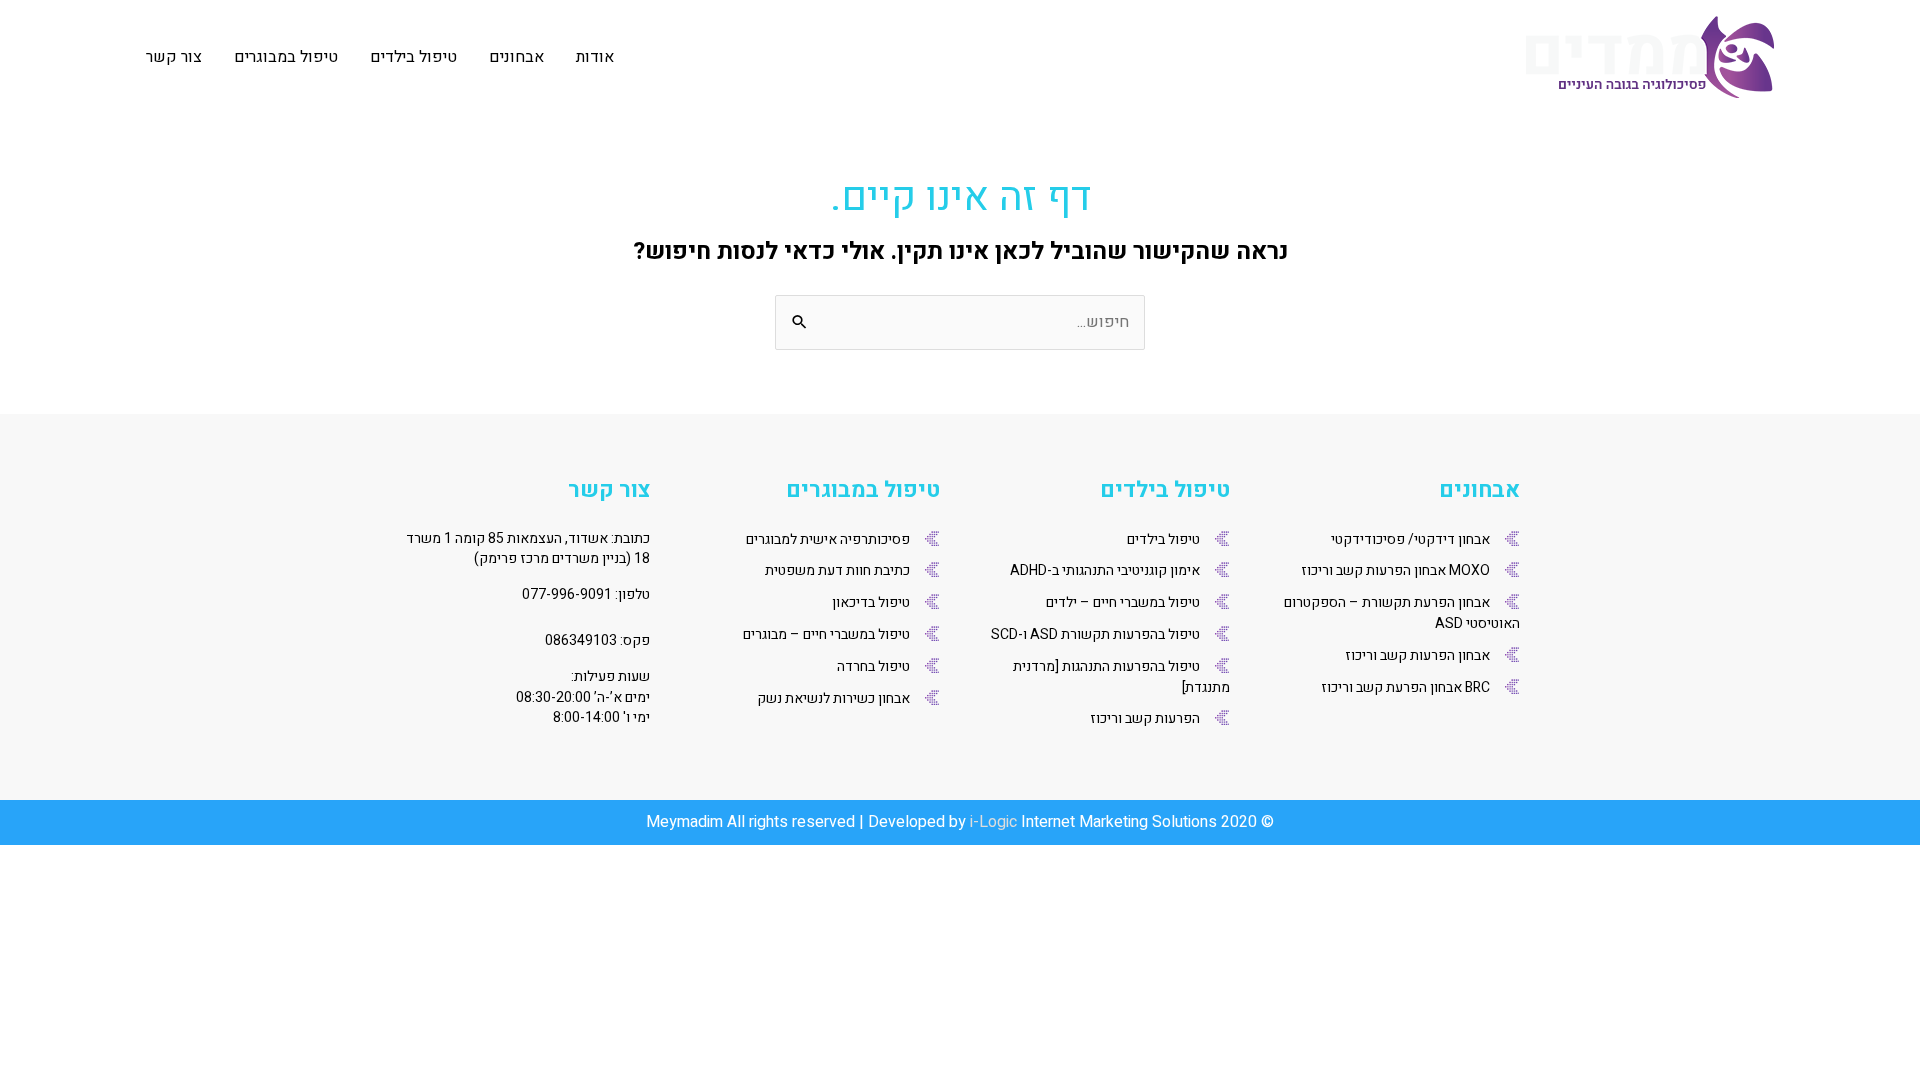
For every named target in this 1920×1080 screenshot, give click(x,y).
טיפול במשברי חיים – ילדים (1123, 602)
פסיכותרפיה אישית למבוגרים (828, 539)
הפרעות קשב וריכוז (1145, 718)
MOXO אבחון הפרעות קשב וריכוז (1395, 570)
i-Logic (993, 822)
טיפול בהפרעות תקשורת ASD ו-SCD (1095, 634)
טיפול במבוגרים (286, 57)
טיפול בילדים (413, 57)
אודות (595, 57)
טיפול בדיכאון (871, 602)
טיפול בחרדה (873, 666)
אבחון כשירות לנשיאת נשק (833, 698)
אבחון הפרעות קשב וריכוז (1417, 655)
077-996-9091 (567, 595)
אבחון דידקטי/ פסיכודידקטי (1410, 539)
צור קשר (174, 57)
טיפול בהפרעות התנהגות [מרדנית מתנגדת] (1121, 677)
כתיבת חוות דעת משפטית (837, 570)
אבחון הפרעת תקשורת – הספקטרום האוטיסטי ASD (1402, 613)
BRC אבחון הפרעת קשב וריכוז (1405, 687)
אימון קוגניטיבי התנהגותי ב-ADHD (1105, 570)
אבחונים (516, 57)
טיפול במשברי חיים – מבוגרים (826, 634)
